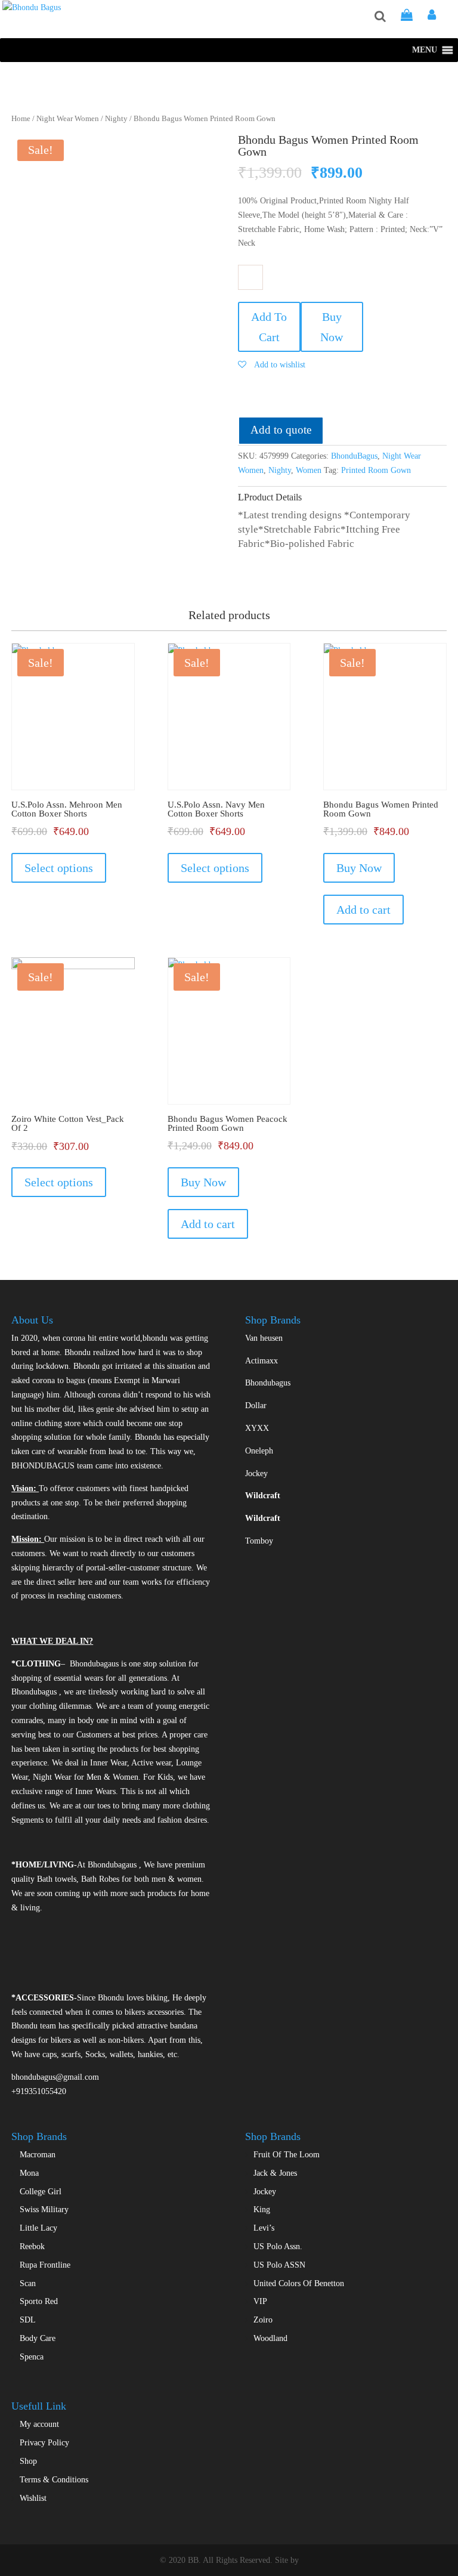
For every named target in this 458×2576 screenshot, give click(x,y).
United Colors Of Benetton (299, 2283)
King (262, 2209)
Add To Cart (269, 327)
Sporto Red (39, 2301)
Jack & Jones (275, 2173)
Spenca (32, 2357)
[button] (425, 50)
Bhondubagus (268, 1383)
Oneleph (259, 1451)
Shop (28, 2461)
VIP (260, 2301)
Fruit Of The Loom (287, 2155)
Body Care (38, 2338)
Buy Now (332, 327)
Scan (28, 2283)
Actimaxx (262, 1361)
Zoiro (263, 2320)
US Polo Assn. (278, 2246)
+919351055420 (39, 2091)
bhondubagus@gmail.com (55, 2077)
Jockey (256, 1473)
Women (309, 470)
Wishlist (33, 2498)
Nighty (116, 119)
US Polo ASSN (279, 2265)
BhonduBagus (354, 456)
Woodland (270, 2338)
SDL (28, 2320)
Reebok (32, 2246)
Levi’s (264, 2228)
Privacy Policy (44, 2443)
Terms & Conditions (54, 2480)
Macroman (38, 2155)
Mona (29, 2173)
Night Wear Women (68, 119)
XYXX (257, 1428)
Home (21, 119)
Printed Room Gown (376, 470)
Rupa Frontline (45, 2265)
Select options (59, 868)
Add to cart (363, 910)
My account (39, 2424)
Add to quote (281, 430)
